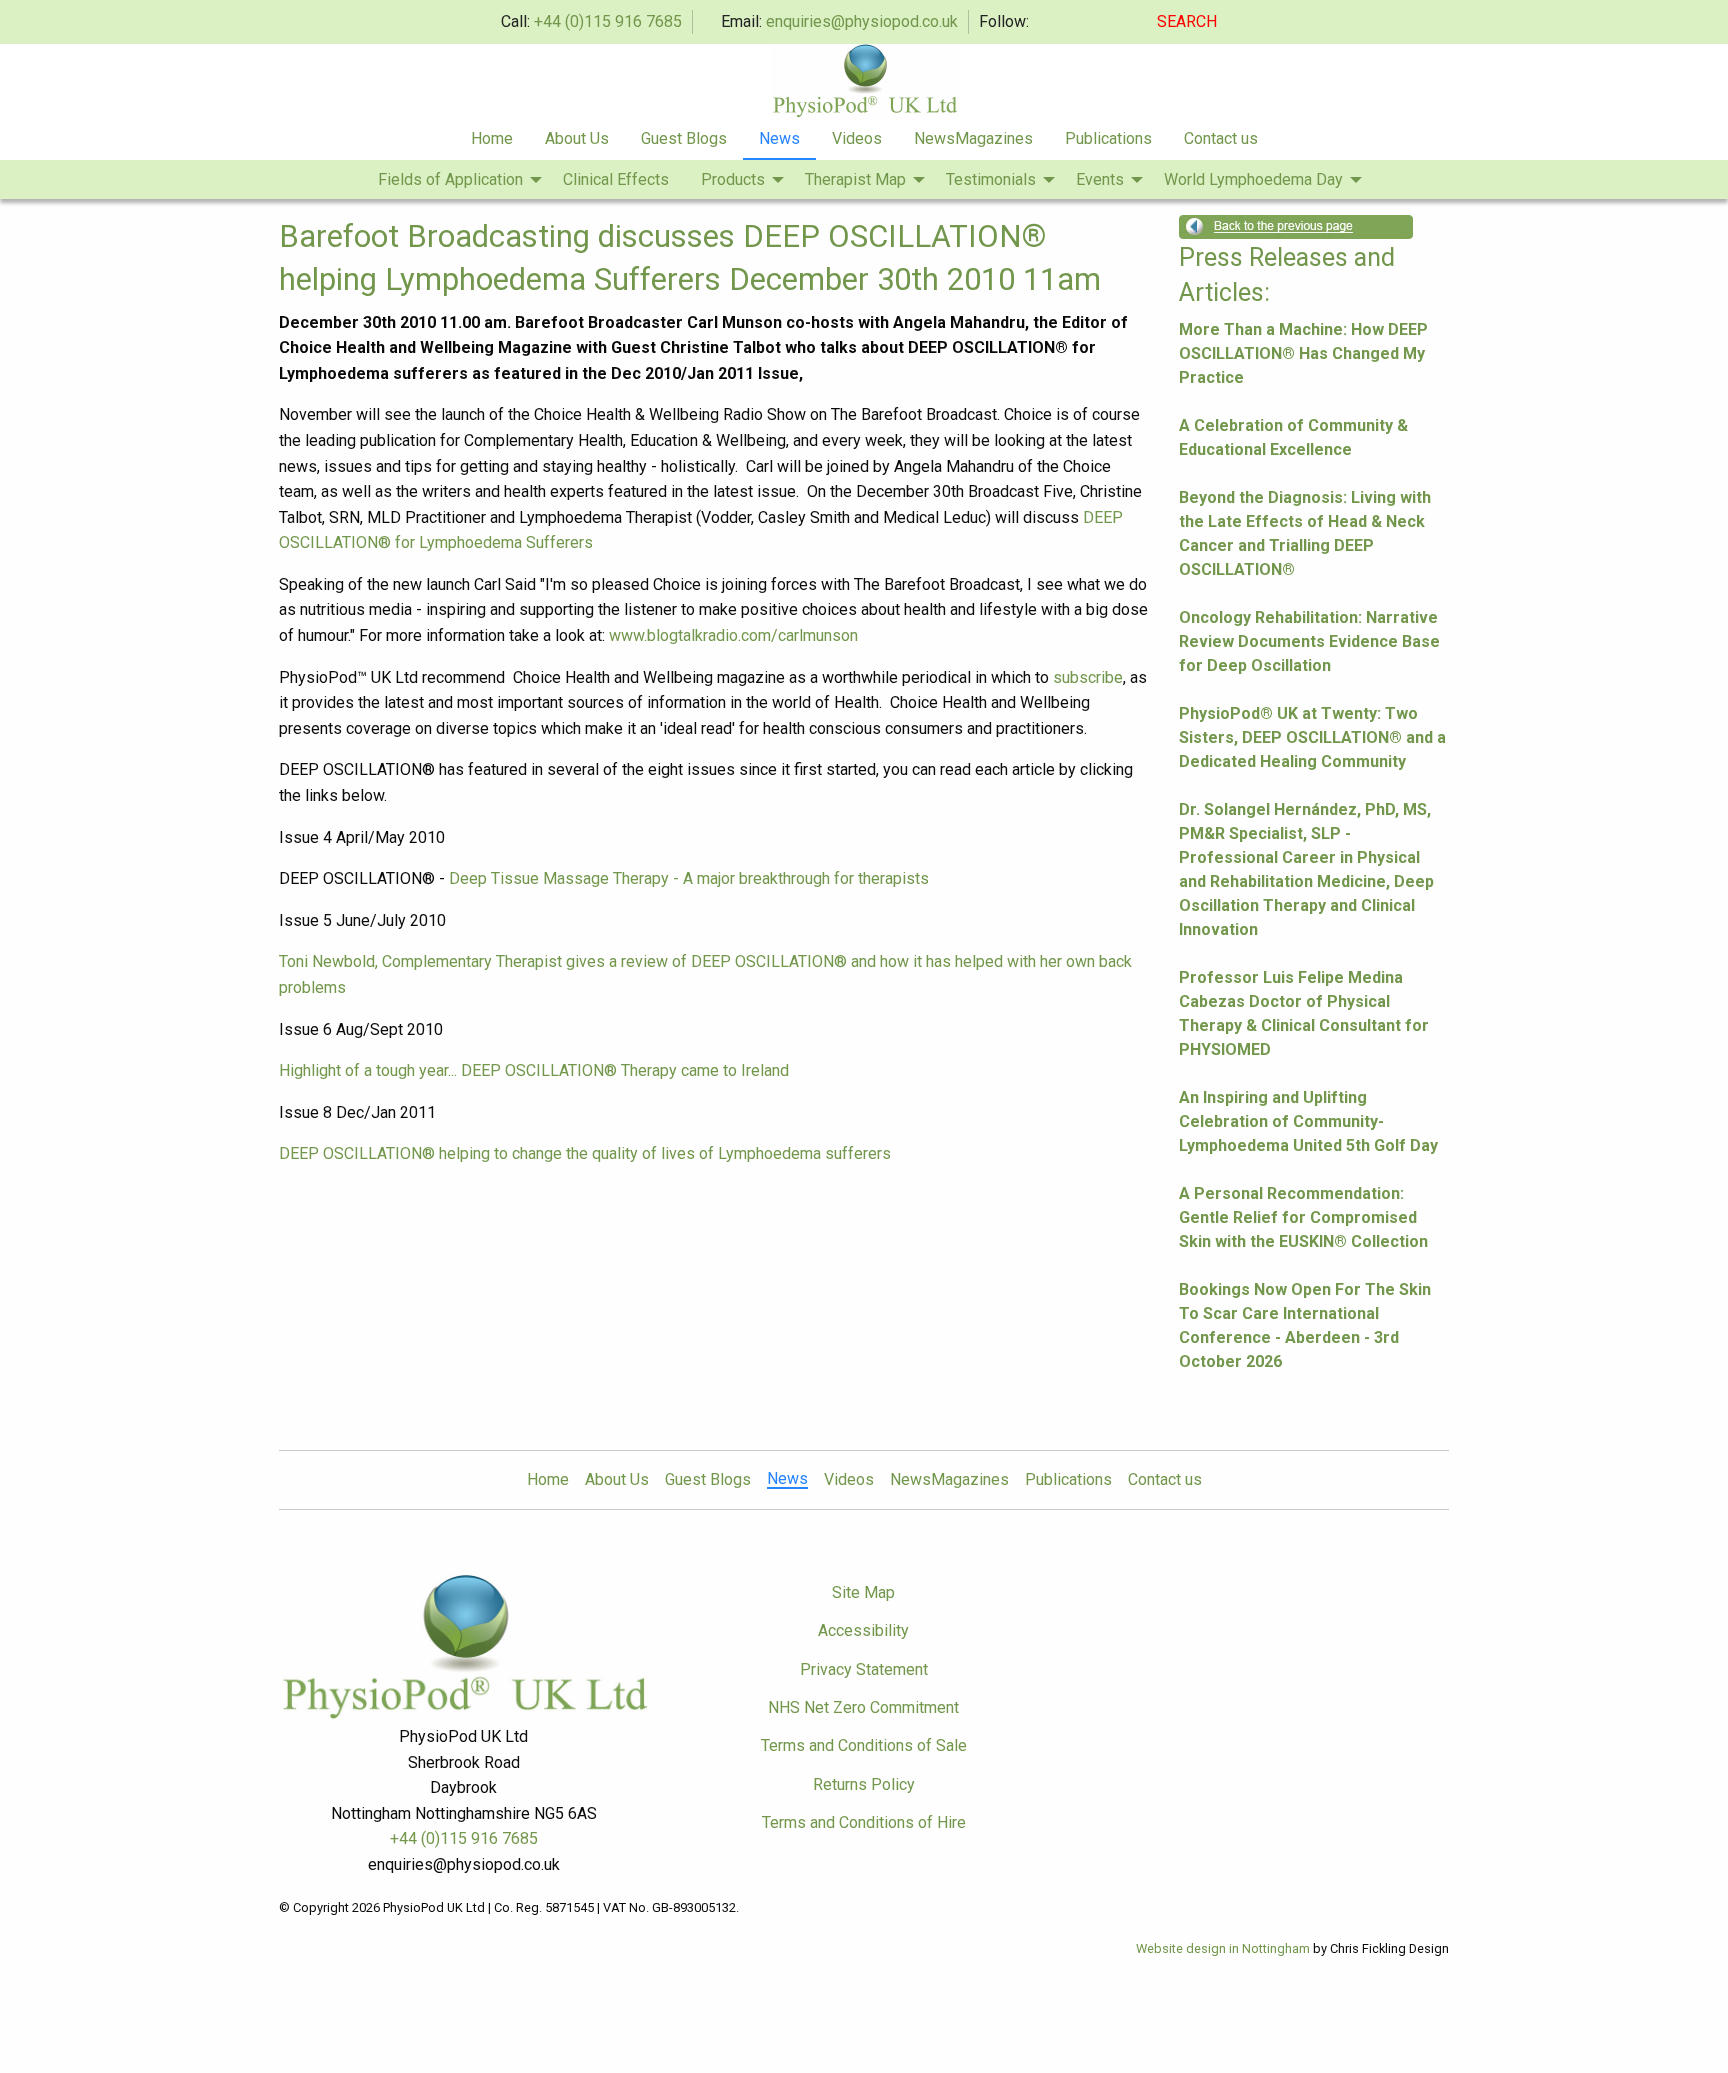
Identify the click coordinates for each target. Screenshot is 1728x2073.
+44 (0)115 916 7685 (608, 21)
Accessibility (863, 1630)
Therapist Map (855, 179)
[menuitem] (492, 140)
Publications (1108, 138)
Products (733, 179)
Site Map (863, 1592)
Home (492, 138)
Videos (857, 138)
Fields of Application (450, 179)
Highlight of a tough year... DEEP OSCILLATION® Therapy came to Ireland (534, 1070)
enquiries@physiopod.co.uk (862, 21)
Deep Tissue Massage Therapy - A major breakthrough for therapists (689, 878)
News (779, 138)
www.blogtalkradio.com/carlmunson (733, 635)
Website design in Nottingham (1223, 1948)
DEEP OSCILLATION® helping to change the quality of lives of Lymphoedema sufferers (585, 1153)
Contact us (1221, 138)
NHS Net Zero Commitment (863, 1707)
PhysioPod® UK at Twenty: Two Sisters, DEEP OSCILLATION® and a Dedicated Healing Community (1312, 737)
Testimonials (991, 179)
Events (1100, 179)
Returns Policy (864, 1784)
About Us (577, 138)
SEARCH (1189, 21)
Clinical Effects (616, 179)
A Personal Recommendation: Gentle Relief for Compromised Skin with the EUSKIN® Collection (1303, 1217)
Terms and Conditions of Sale (864, 1745)
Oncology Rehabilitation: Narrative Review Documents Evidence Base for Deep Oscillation (1309, 641)
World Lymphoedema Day (1253, 179)
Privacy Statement (864, 1669)
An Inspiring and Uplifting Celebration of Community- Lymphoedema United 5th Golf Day (1308, 1121)
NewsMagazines (973, 138)
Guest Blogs (684, 138)
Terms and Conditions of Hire (864, 1822)
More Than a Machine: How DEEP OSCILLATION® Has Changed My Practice (1303, 353)
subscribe (1088, 677)
